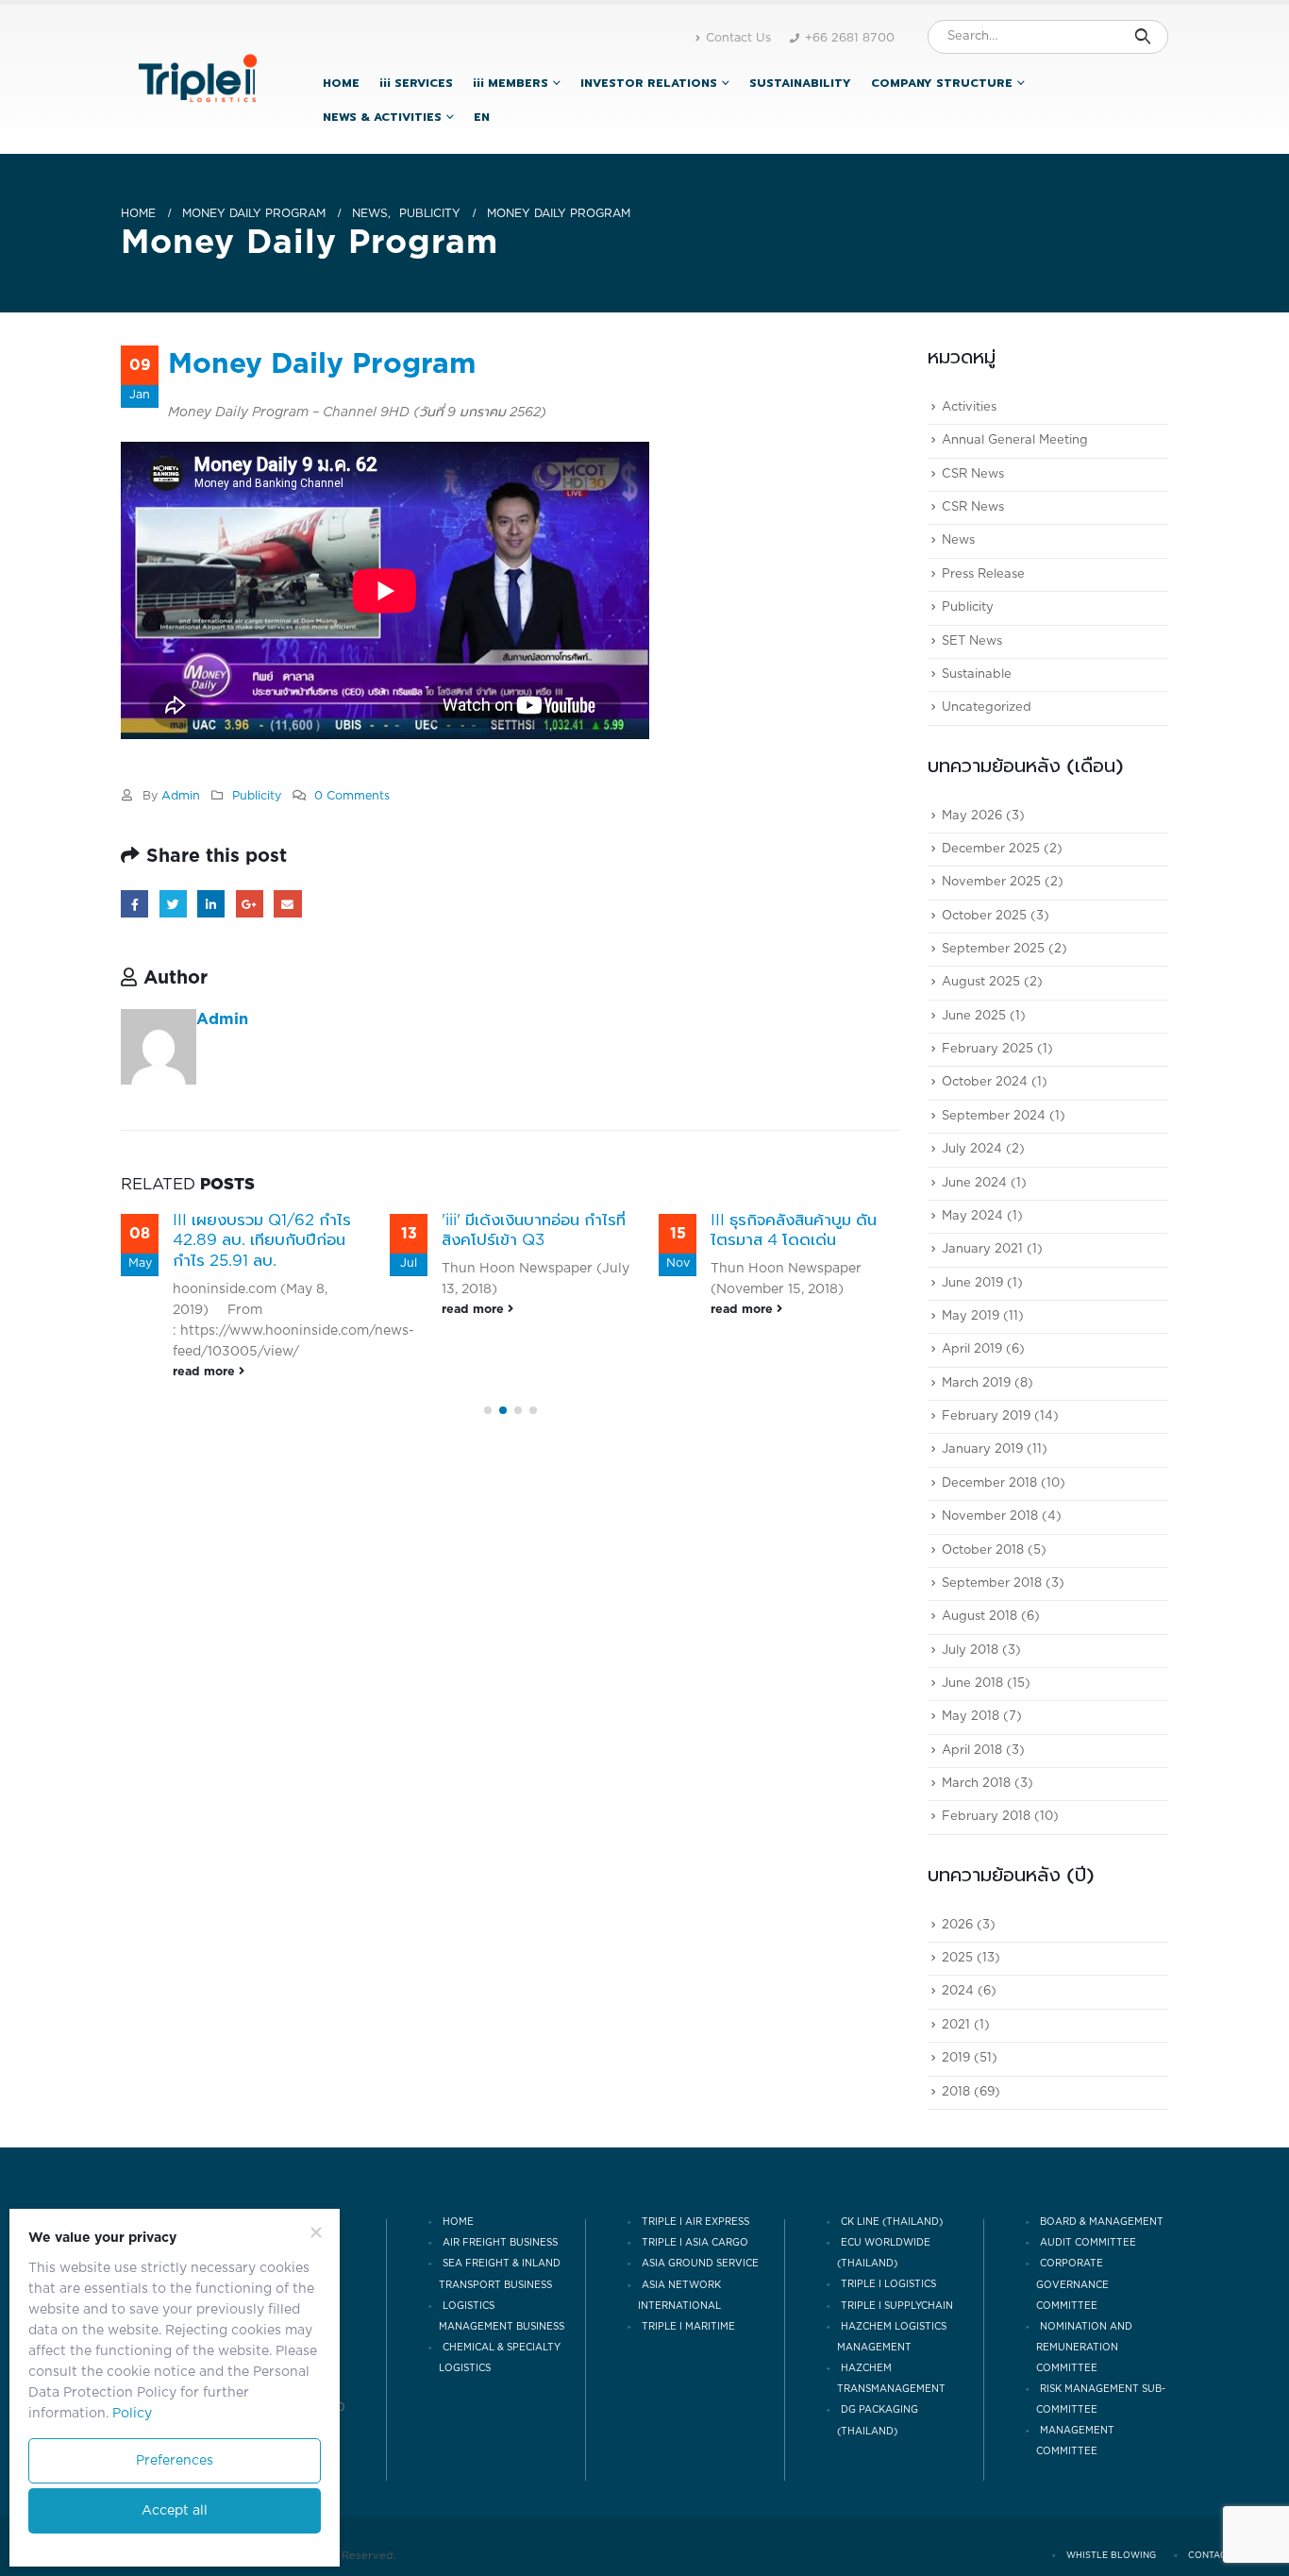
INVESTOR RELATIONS (649, 83)
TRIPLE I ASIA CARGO (695, 2243)
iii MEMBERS (511, 83)
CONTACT (1210, 2556)
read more (206, 1372)
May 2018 (971, 1717)
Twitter (173, 904)
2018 (956, 2092)
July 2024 (972, 1150)
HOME (341, 83)
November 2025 (991, 883)
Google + (250, 904)
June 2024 (974, 1183)
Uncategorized (987, 708)
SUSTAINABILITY (800, 83)
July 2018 (970, 1650)
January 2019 (982, 1450)
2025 (957, 1958)
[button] (488, 1410)
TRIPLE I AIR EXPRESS (695, 2222)
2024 (958, 1992)
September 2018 (992, 1583)
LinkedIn (211, 904)
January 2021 (982, 1250)
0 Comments (352, 796)
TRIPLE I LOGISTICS (888, 2285)
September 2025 (993, 949)
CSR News (973, 474)
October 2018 (983, 1550)
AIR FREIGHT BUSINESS (500, 2243)
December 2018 (989, 1483)
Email (287, 904)
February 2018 (986, 1818)
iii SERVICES (416, 83)
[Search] (1142, 37)
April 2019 (972, 1350)
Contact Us (738, 38)
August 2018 (979, 1617)
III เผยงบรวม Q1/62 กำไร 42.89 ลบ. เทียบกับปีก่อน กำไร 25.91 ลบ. (262, 1241)
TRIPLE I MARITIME (688, 2327)
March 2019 (976, 1383)
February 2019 (986, 1416)
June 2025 (974, 1016)
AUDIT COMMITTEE (1088, 2243)
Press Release (983, 574)
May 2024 (972, 1216)
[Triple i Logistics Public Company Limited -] (198, 79)
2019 (956, 2059)
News (958, 541)
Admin (181, 796)
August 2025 (981, 983)
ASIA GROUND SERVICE (700, 2265)
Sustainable (977, 674)
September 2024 (994, 1116)
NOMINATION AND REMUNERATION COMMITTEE (1084, 2348)
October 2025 (984, 916)
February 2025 (988, 1049)
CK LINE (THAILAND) (892, 2222)
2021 (956, 2025)
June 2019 (972, 1283)
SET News (972, 641)
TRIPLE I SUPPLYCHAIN (897, 2306)
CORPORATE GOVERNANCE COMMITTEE (1072, 2285)
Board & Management (1102, 2222)
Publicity (257, 796)
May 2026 (972, 816)
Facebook (134, 904)
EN (482, 117)
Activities (969, 407)
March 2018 (976, 1784)
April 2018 (972, 1751)
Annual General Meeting (1015, 441)
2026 (957, 1925)
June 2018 (972, 1684)
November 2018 (990, 1517)
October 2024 (985, 1083)
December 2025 (991, 849)
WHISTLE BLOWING (1111, 2556)
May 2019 (971, 1316)
